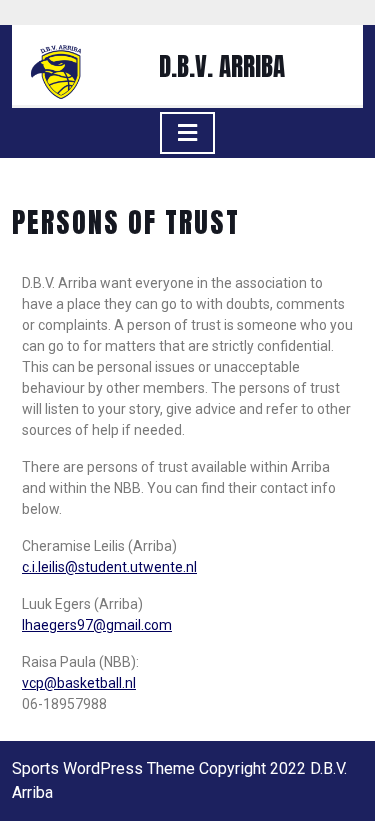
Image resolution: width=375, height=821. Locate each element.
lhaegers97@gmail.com (97, 625)
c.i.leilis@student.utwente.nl (109, 567)
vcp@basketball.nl (79, 683)
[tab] (187, 133)
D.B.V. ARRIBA (222, 66)
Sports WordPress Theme (103, 768)
